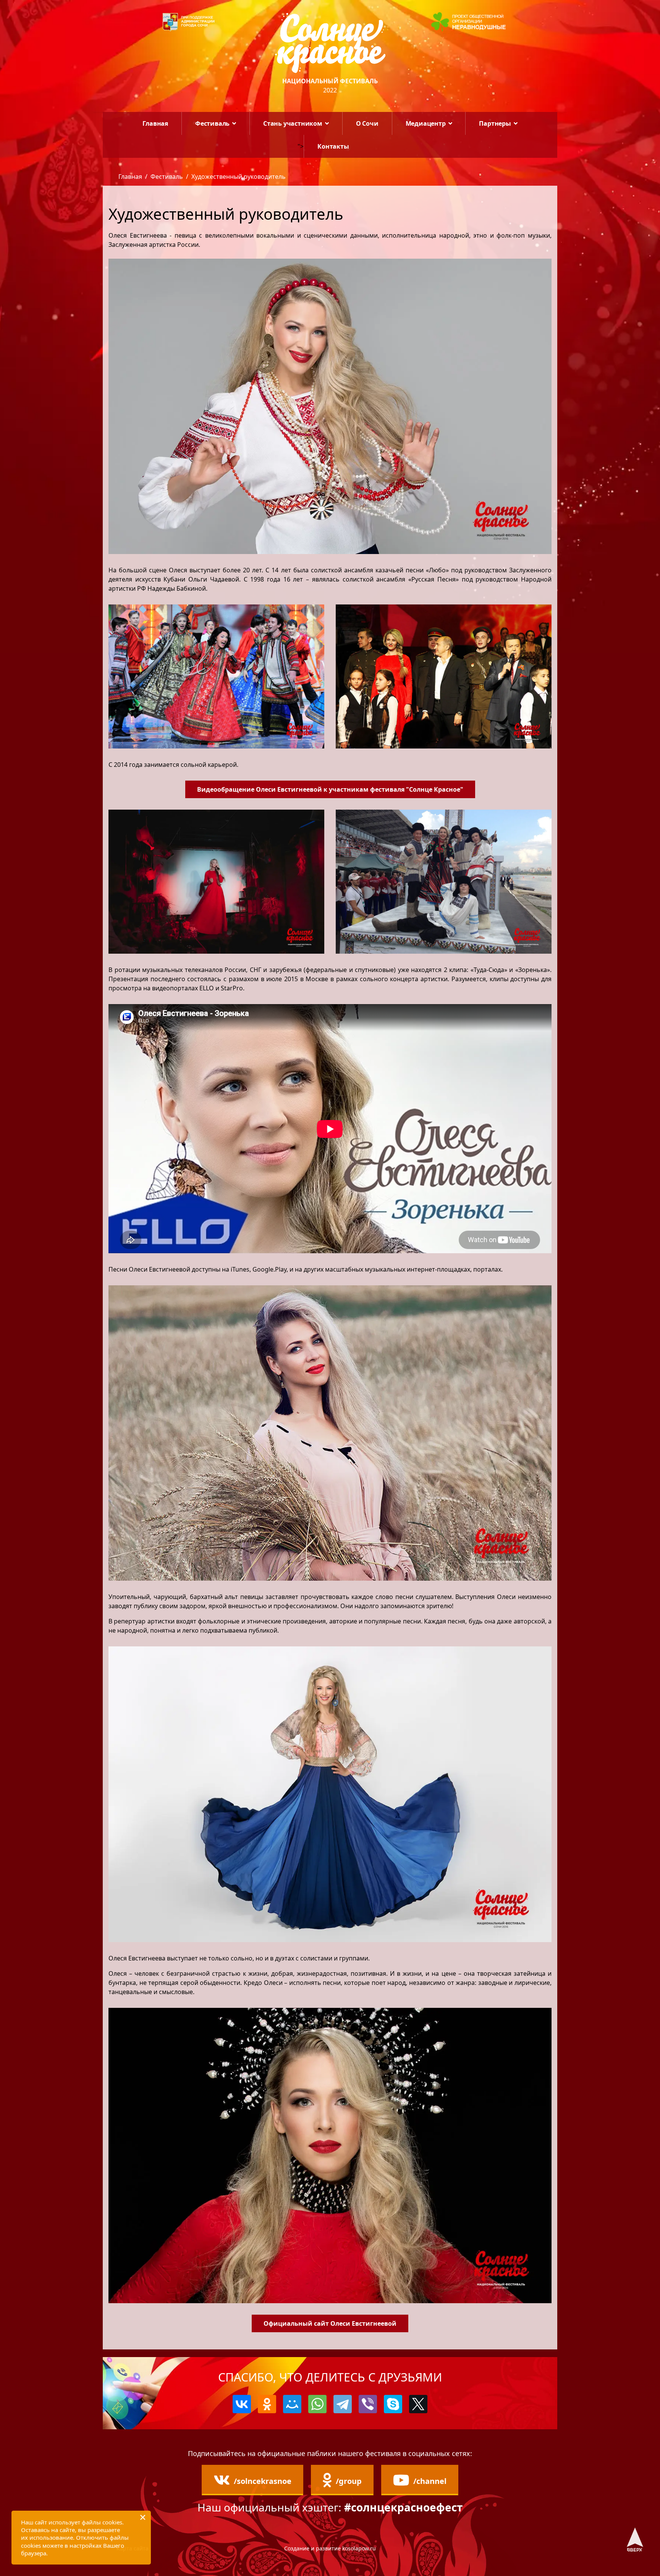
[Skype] (393, 2404)
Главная (155, 123)
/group (349, 2481)
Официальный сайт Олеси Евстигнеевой (330, 2323)
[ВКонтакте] (242, 2404)
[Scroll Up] (635, 2539)
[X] (418, 2404)
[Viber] (368, 2404)
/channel (430, 2481)
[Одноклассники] (267, 2404)
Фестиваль (212, 123)
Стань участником (293, 123)
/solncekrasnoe (263, 2481)
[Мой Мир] (292, 2404)
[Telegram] (343, 2404)
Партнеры (495, 123)
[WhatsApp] (317, 2404)
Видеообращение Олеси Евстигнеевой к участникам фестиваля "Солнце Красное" (330, 789)
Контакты (333, 146)
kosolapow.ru (359, 2548)
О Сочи (367, 123)
